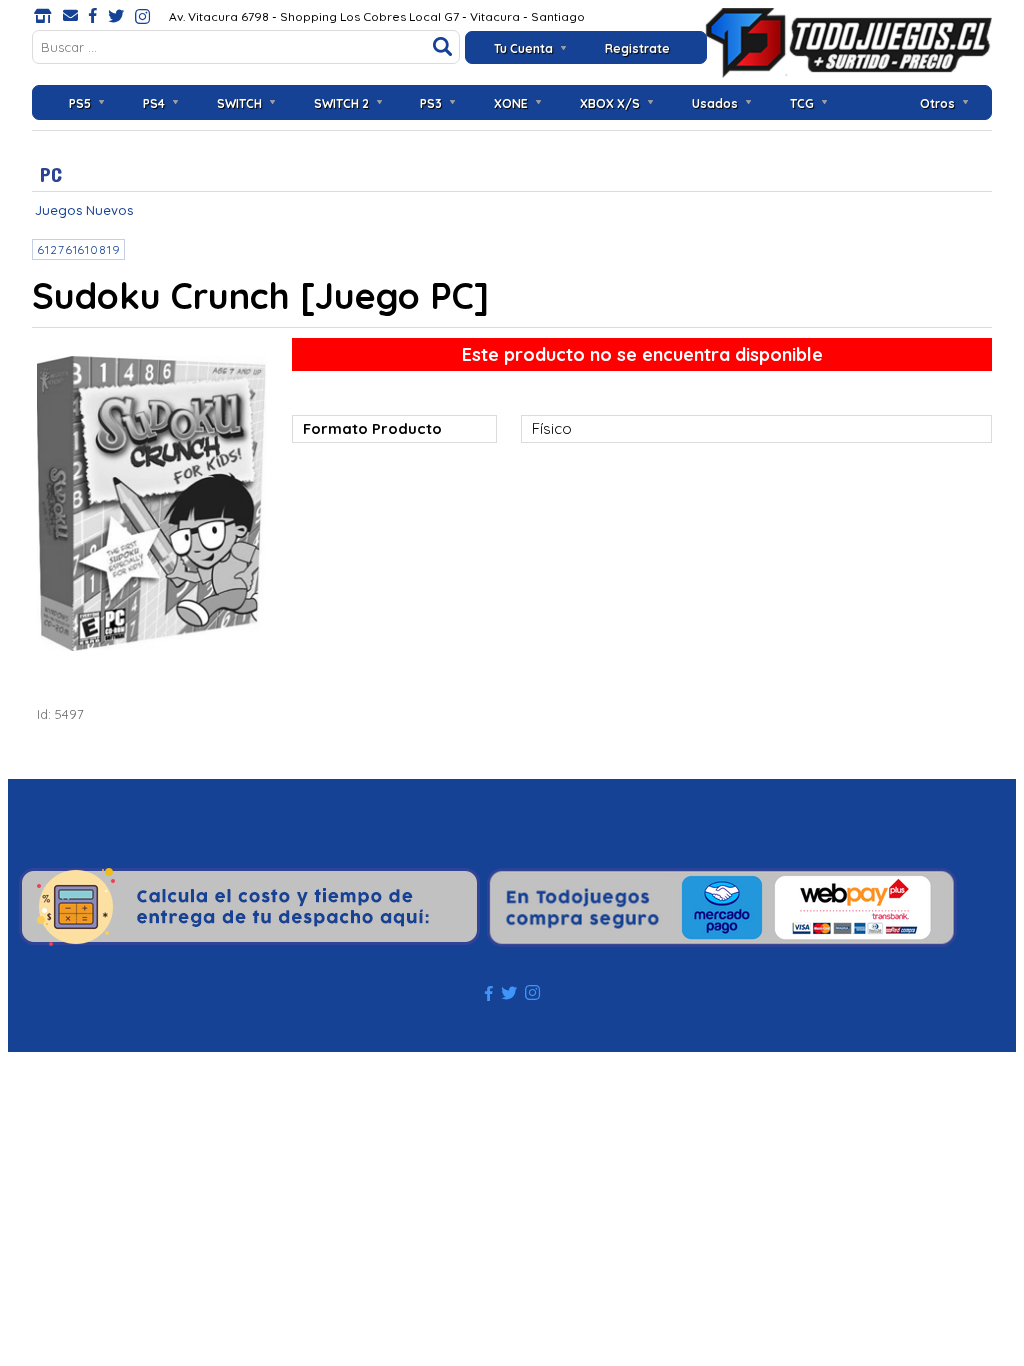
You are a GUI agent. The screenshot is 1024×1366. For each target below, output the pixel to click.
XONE (511, 103)
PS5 (80, 103)
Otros (937, 103)
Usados (715, 103)
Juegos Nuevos (84, 210)
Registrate (637, 48)
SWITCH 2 (341, 103)
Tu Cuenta (523, 48)
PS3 (431, 103)
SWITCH (239, 103)
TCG (802, 103)
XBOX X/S (610, 103)
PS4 (154, 103)
